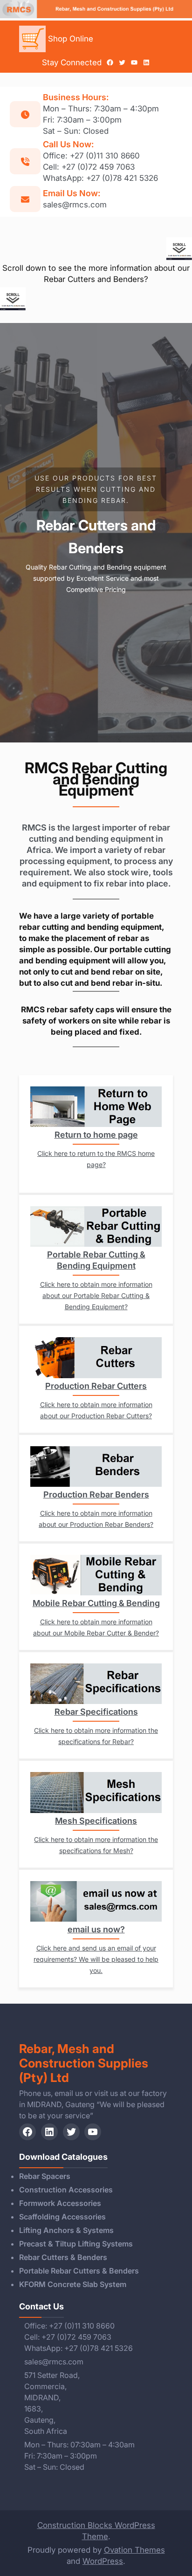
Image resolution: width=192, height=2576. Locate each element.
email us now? (96, 1929)
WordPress (103, 2561)
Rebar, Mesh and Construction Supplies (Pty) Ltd (84, 2063)
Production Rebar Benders (96, 1494)
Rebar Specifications (96, 1712)
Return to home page (96, 1135)
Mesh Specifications (96, 1821)
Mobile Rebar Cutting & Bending (96, 1603)
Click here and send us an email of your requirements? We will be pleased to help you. (96, 1959)
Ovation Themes (134, 2550)
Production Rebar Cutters (96, 1386)
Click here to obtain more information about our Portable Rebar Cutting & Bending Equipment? (96, 1295)
